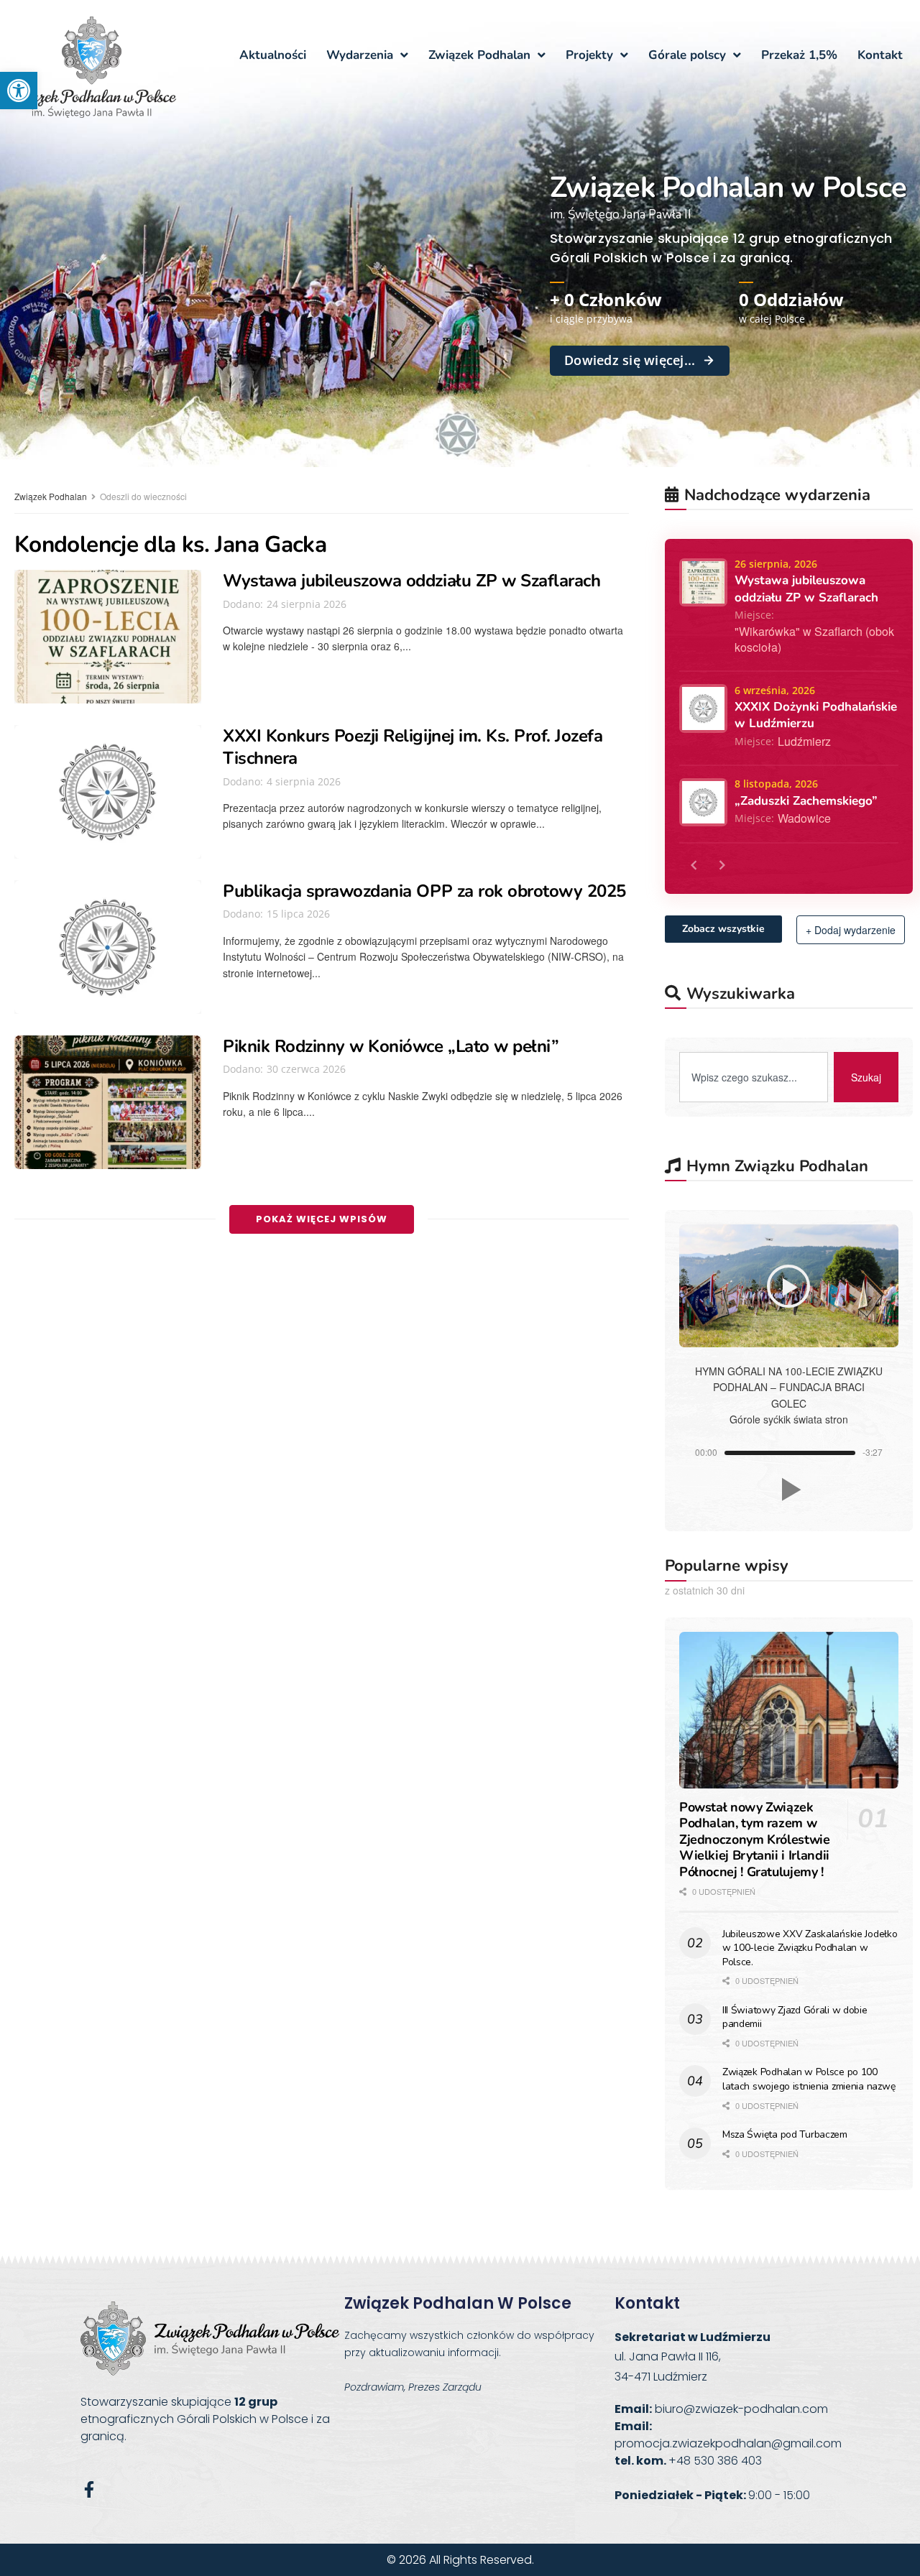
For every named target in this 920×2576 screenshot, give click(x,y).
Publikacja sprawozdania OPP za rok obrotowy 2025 (424, 891)
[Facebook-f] (89, 2489)
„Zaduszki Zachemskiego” (806, 801)
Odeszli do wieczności (143, 496)
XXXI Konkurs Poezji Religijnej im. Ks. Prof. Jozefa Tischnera (413, 747)
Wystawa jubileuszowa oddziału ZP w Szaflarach (411, 581)
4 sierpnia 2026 (302, 781)
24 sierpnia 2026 (305, 604)
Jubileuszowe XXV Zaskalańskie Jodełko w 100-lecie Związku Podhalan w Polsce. (810, 1948)
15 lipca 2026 (297, 914)
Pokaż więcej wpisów (322, 1219)
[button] (19, 91)
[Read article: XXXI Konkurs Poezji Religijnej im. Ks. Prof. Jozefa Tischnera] (108, 792)
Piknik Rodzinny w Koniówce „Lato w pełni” (391, 1046)
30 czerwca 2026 (305, 1069)
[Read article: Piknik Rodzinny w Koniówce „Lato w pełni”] (108, 1102)
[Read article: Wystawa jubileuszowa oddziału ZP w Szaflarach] (108, 637)
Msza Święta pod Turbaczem (785, 2134)
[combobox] (754, 1077)
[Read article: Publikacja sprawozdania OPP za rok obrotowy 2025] (108, 947)
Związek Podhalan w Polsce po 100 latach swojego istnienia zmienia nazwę (809, 2079)
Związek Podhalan (51, 496)
